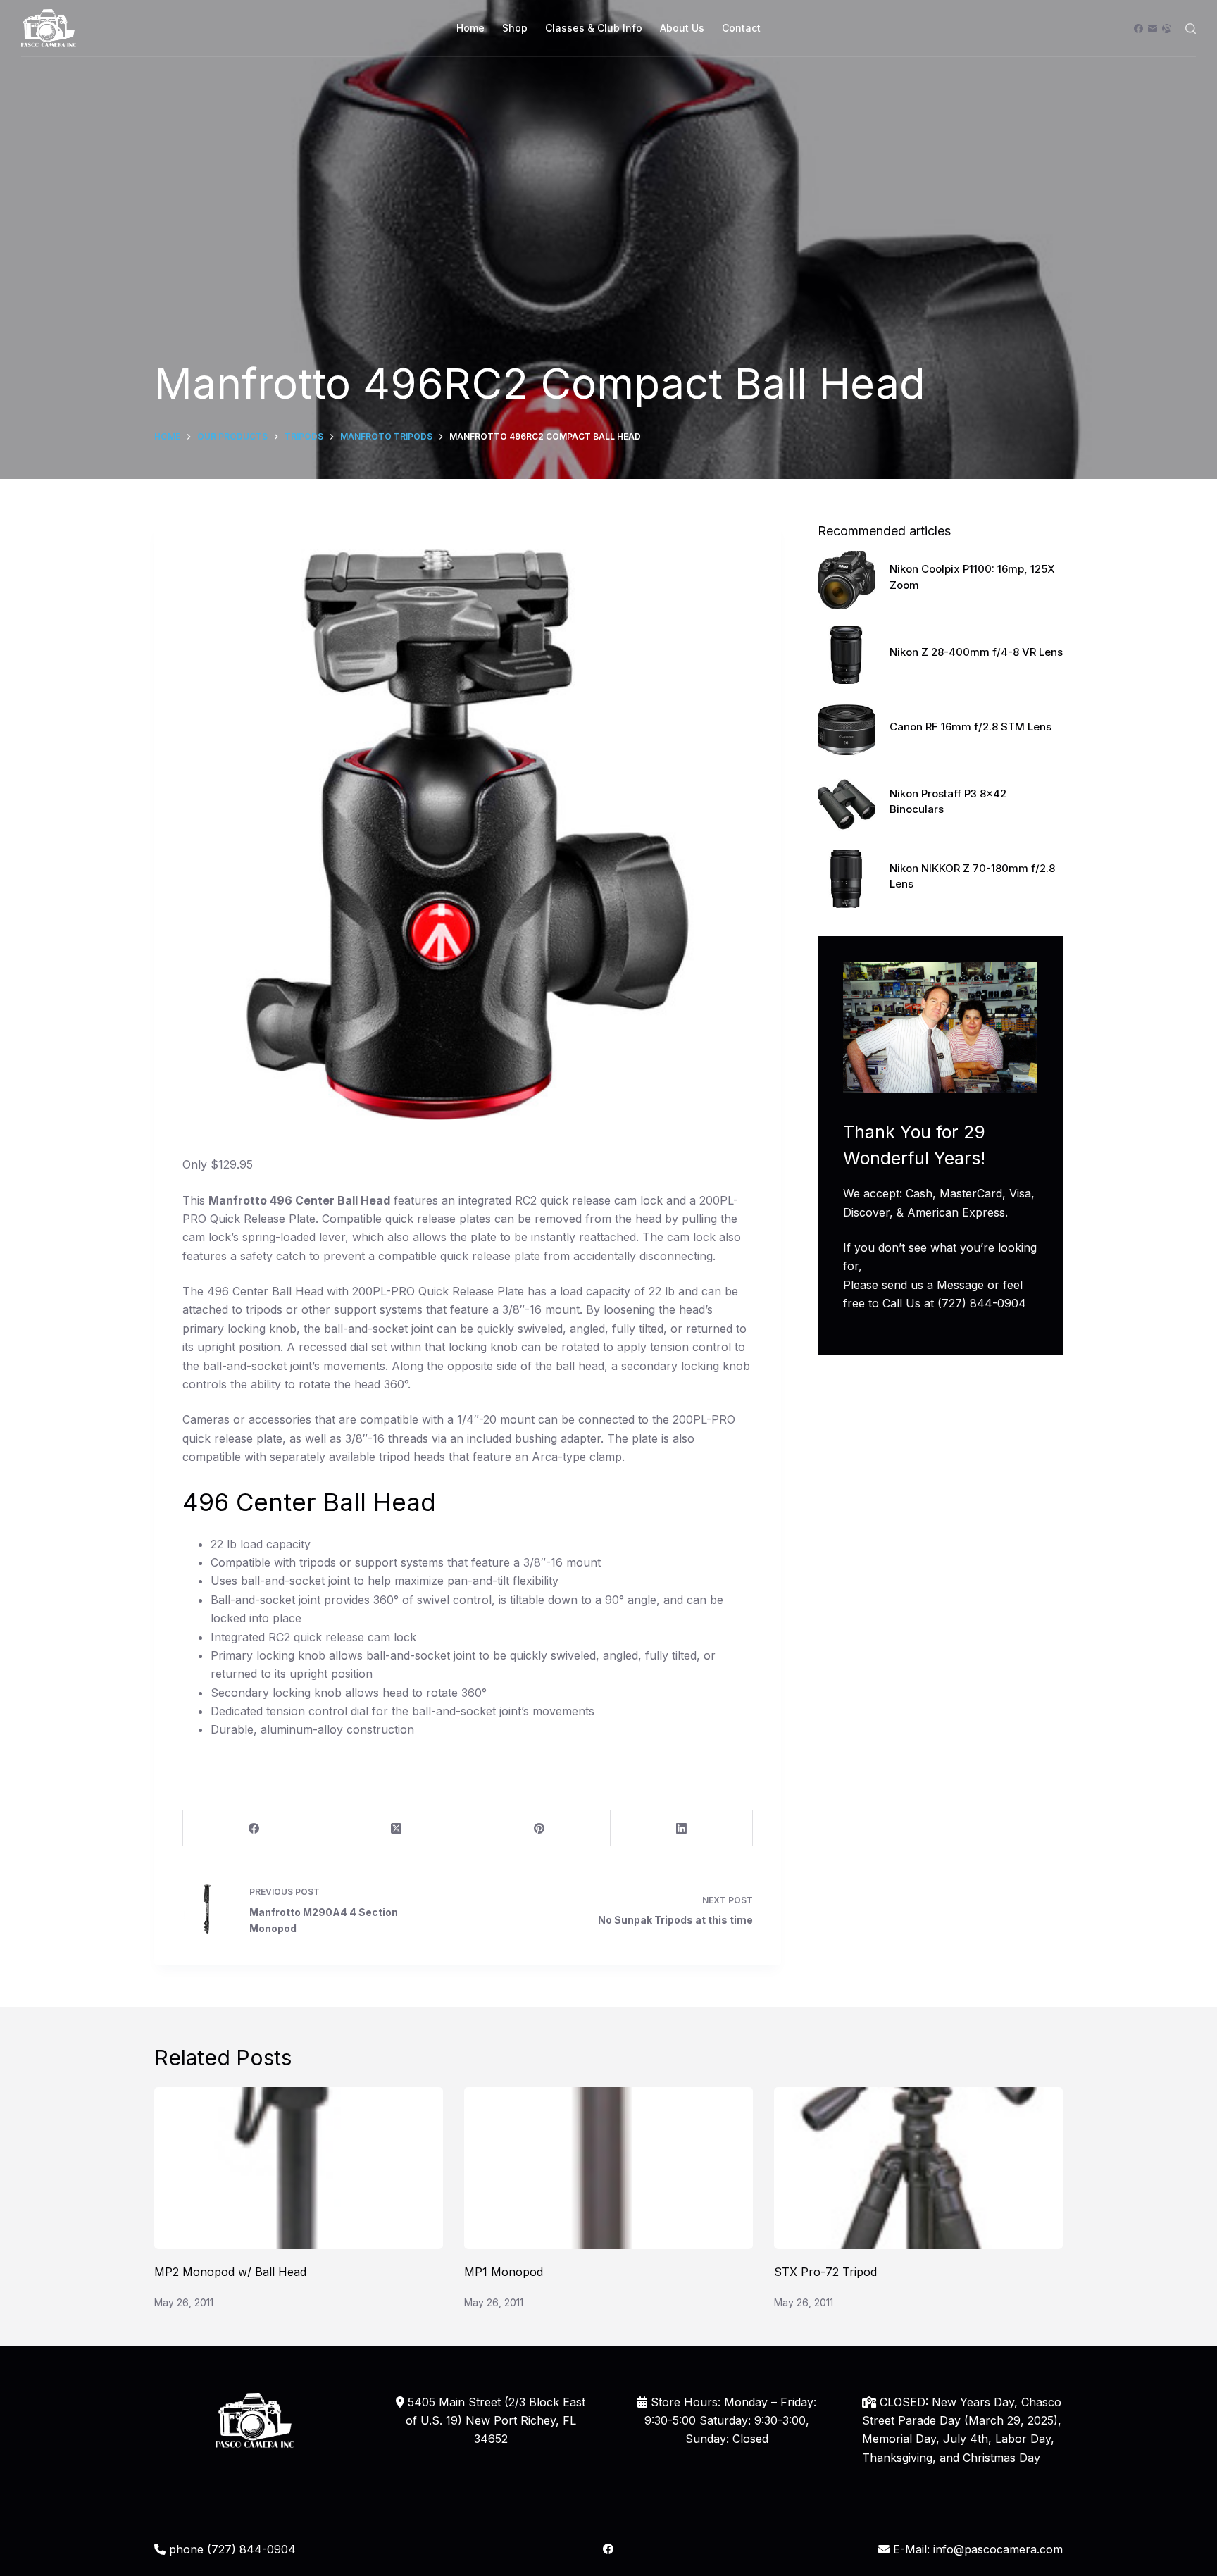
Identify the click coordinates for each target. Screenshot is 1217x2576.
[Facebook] (1138, 29)
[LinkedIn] (682, 1828)
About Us (682, 28)
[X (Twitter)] (397, 1828)
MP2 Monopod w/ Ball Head (230, 2272)
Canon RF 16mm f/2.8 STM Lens (971, 727)
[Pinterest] (539, 1828)
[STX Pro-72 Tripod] (918, 2169)
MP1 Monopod (504, 2272)
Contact (741, 28)
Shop (515, 28)
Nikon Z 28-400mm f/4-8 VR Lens (976, 652)
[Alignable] (1167, 29)
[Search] (1191, 29)
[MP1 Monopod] (608, 2169)
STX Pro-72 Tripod (825, 2272)
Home (470, 28)
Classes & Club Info (594, 28)
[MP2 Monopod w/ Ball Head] (299, 2169)
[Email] (1153, 29)
